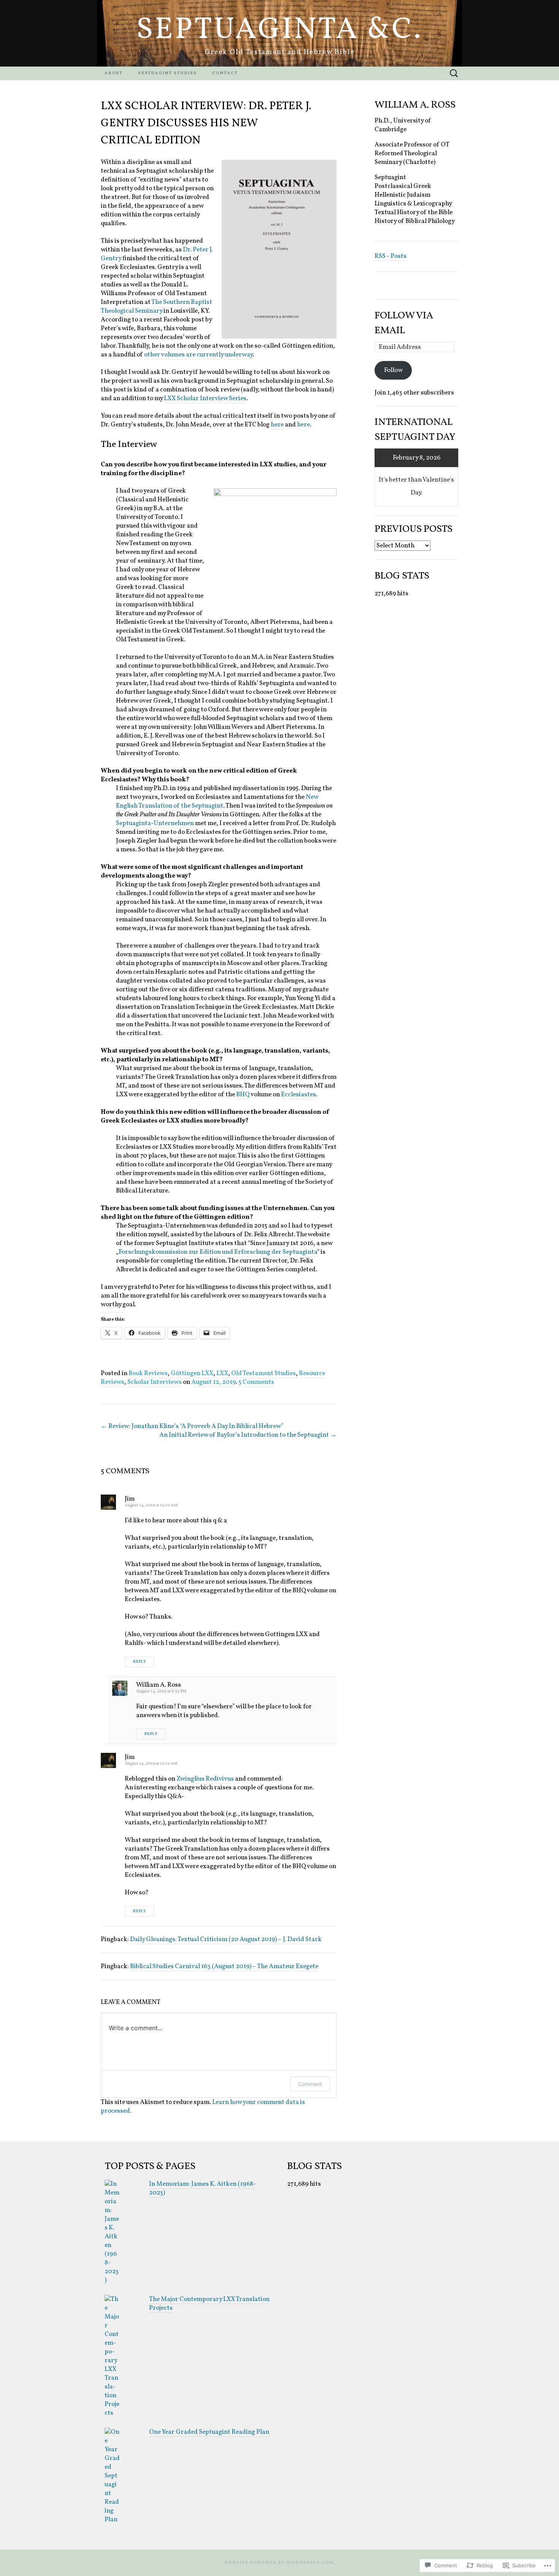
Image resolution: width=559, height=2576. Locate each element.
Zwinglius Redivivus (205, 1779)
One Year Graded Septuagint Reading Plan (209, 2432)
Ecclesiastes (299, 1095)
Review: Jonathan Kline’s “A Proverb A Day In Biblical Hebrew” (192, 1426)
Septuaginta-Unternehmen (155, 823)
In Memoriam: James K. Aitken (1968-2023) (202, 2188)
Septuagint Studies (168, 73)
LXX (222, 1373)
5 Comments (256, 1382)
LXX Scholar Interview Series (205, 398)
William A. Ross (159, 1685)
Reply (139, 1662)
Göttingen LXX (192, 1373)
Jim (130, 1499)
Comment (310, 2084)
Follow (393, 370)
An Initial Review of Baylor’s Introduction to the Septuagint (248, 1435)
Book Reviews (148, 1373)
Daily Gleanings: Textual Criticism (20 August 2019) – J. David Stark (226, 1939)
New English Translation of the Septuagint (217, 801)
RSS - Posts (391, 256)
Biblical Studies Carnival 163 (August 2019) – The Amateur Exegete (224, 1966)
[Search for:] (454, 74)
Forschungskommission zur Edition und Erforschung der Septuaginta (218, 1252)
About (114, 73)
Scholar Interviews (155, 1382)
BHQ (243, 1095)
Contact (225, 73)
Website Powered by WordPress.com (279, 2563)
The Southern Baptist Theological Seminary (156, 307)
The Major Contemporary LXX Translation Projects (209, 2304)
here (277, 425)
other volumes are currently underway (198, 355)
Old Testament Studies (264, 1373)
